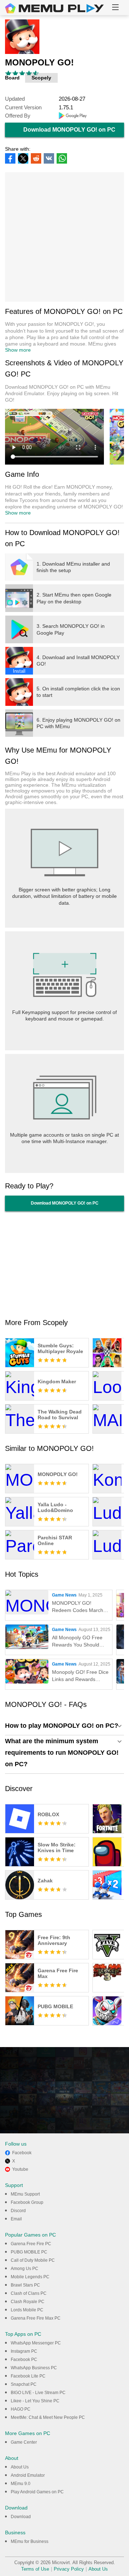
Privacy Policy (69, 2569)
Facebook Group (27, 2202)
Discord (18, 2211)
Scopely (41, 78)
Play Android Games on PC (37, 2492)
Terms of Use (35, 2569)
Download (21, 2517)
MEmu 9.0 (21, 2484)
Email (16, 2219)
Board (12, 78)
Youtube (20, 2169)
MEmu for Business (30, 2541)
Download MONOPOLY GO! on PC (69, 130)
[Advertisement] (64, 237)
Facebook (22, 2153)
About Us (20, 2467)
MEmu (54, 8)
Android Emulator (28, 2475)
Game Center (24, 2442)
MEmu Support (25, 2194)
